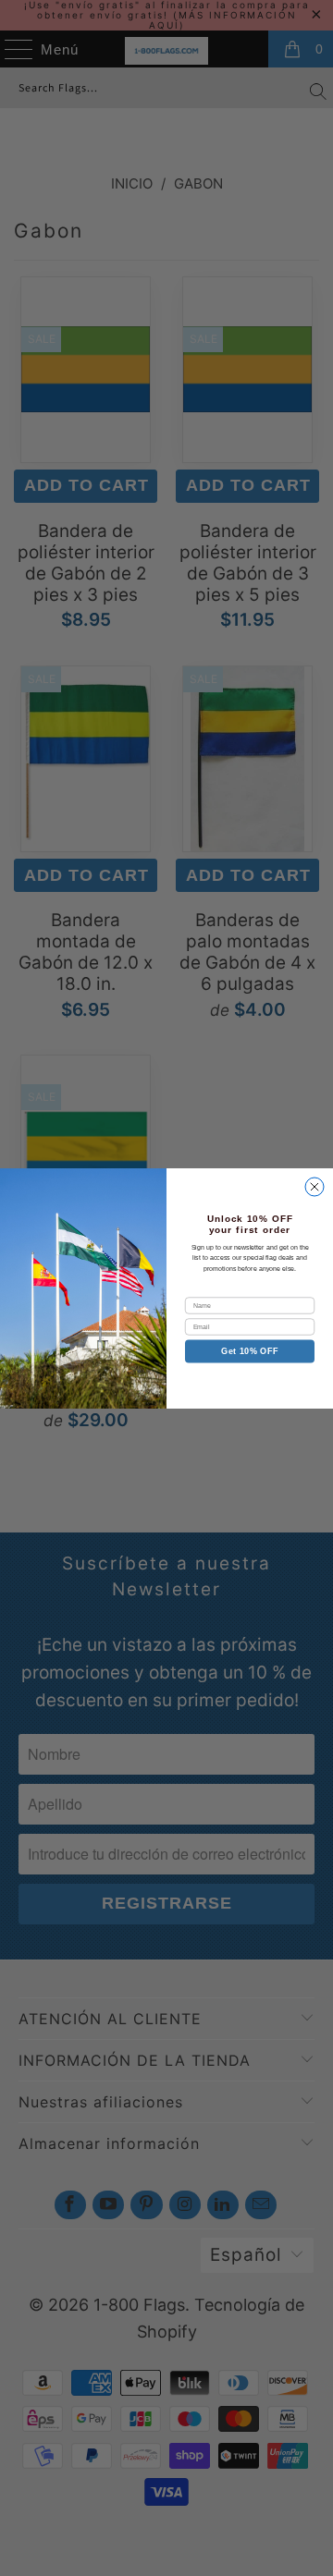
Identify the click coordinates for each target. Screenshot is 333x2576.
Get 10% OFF (250, 1351)
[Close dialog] (314, 1187)
